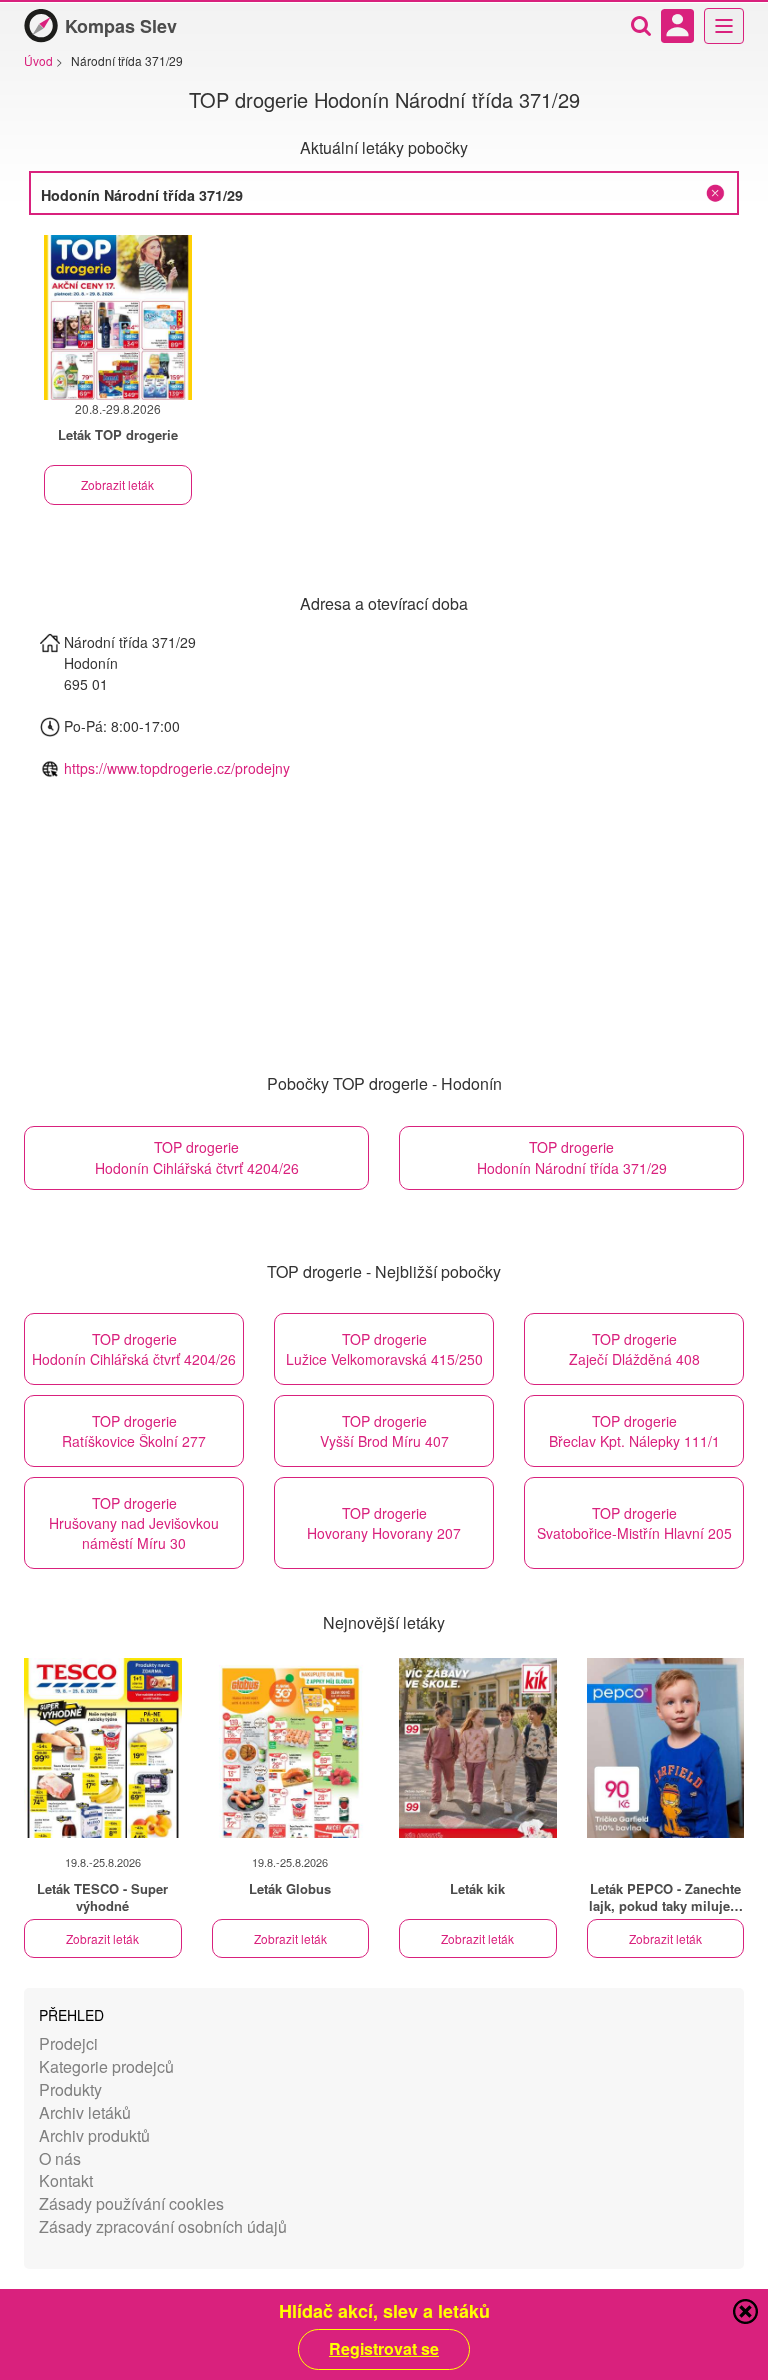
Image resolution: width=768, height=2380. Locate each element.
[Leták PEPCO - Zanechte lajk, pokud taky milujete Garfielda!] (666, 1748)
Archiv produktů (94, 2135)
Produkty (70, 2089)
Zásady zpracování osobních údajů (163, 2226)
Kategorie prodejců (106, 2066)
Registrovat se (384, 2349)
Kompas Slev (121, 26)
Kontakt (66, 2180)
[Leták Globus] (291, 1748)
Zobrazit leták (117, 484)
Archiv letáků (85, 2112)
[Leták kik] (478, 1748)
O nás (60, 2158)
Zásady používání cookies (131, 2203)
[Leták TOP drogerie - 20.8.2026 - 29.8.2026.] (118, 317)
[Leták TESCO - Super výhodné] (103, 1748)
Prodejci (68, 2043)
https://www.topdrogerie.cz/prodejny (177, 768)
